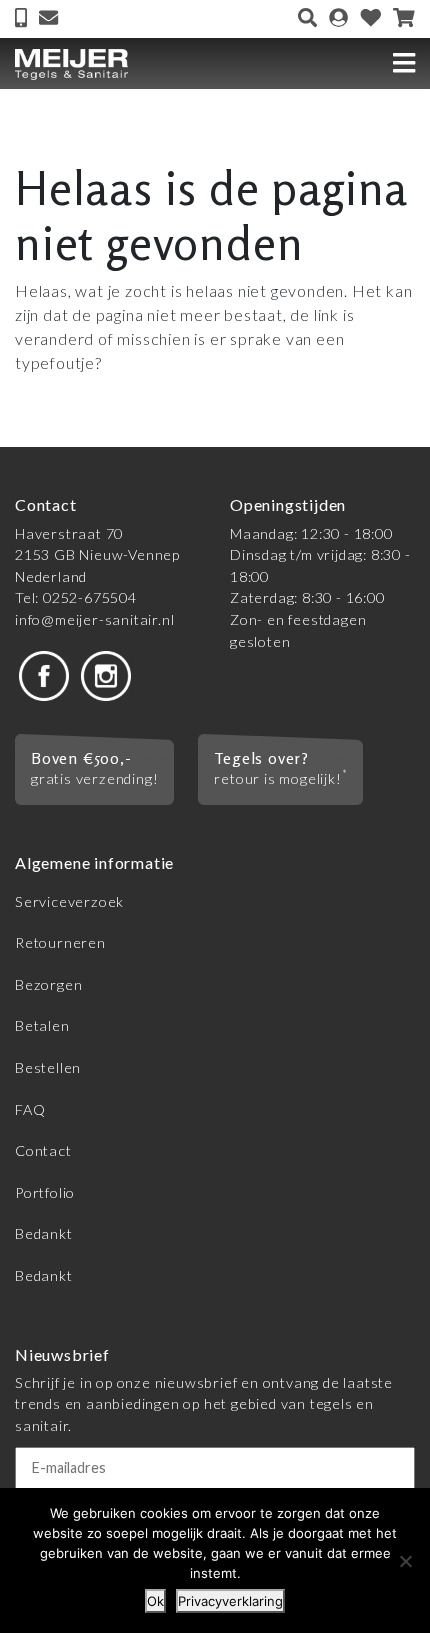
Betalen (42, 1025)
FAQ (30, 1109)
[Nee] (405, 1561)
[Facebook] (44, 673)
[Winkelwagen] (404, 19)
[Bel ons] (23, 19)
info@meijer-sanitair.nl (94, 619)
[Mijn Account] (338, 19)
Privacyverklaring (230, 1601)
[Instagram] (106, 673)
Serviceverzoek (69, 901)
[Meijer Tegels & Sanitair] (71, 63)
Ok (155, 1601)
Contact (43, 1150)
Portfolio (45, 1192)
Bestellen (48, 1067)
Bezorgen (48, 984)
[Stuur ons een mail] (48, 19)
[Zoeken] (307, 19)
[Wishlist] (371, 19)
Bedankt (44, 1233)
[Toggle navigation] (404, 63)
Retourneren (60, 942)
